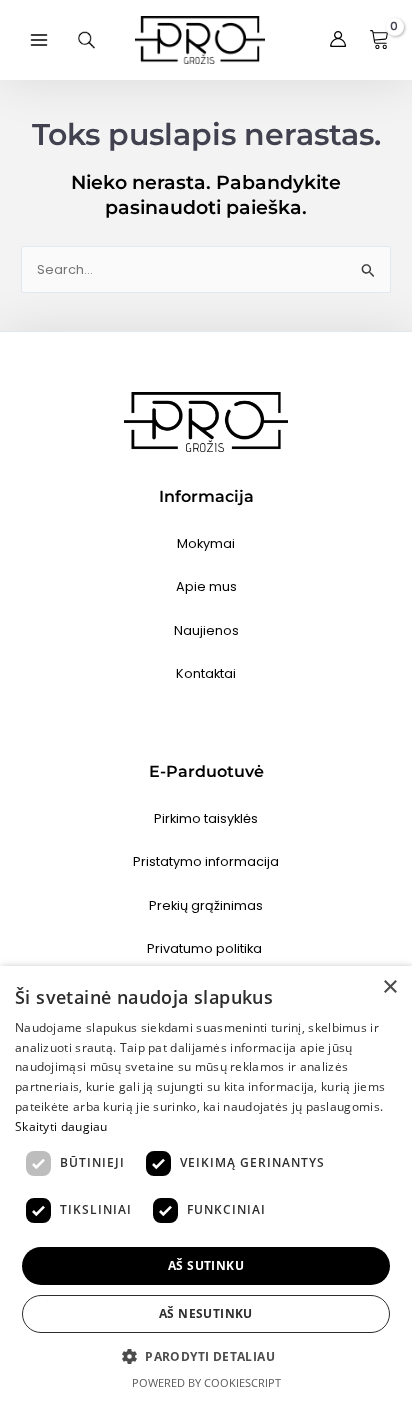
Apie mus (206, 586)
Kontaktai (206, 673)
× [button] (389, 987)
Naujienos (206, 630)
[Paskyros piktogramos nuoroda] (338, 40)
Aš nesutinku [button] (206, 1313)
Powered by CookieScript (206, 1382)
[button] (206, 1356)
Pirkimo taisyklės (206, 818)
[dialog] (206, 1185)
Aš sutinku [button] (206, 1265)
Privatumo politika (206, 948)
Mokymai (206, 543)
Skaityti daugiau (61, 1126)
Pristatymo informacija (206, 861)
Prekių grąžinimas (206, 905)
